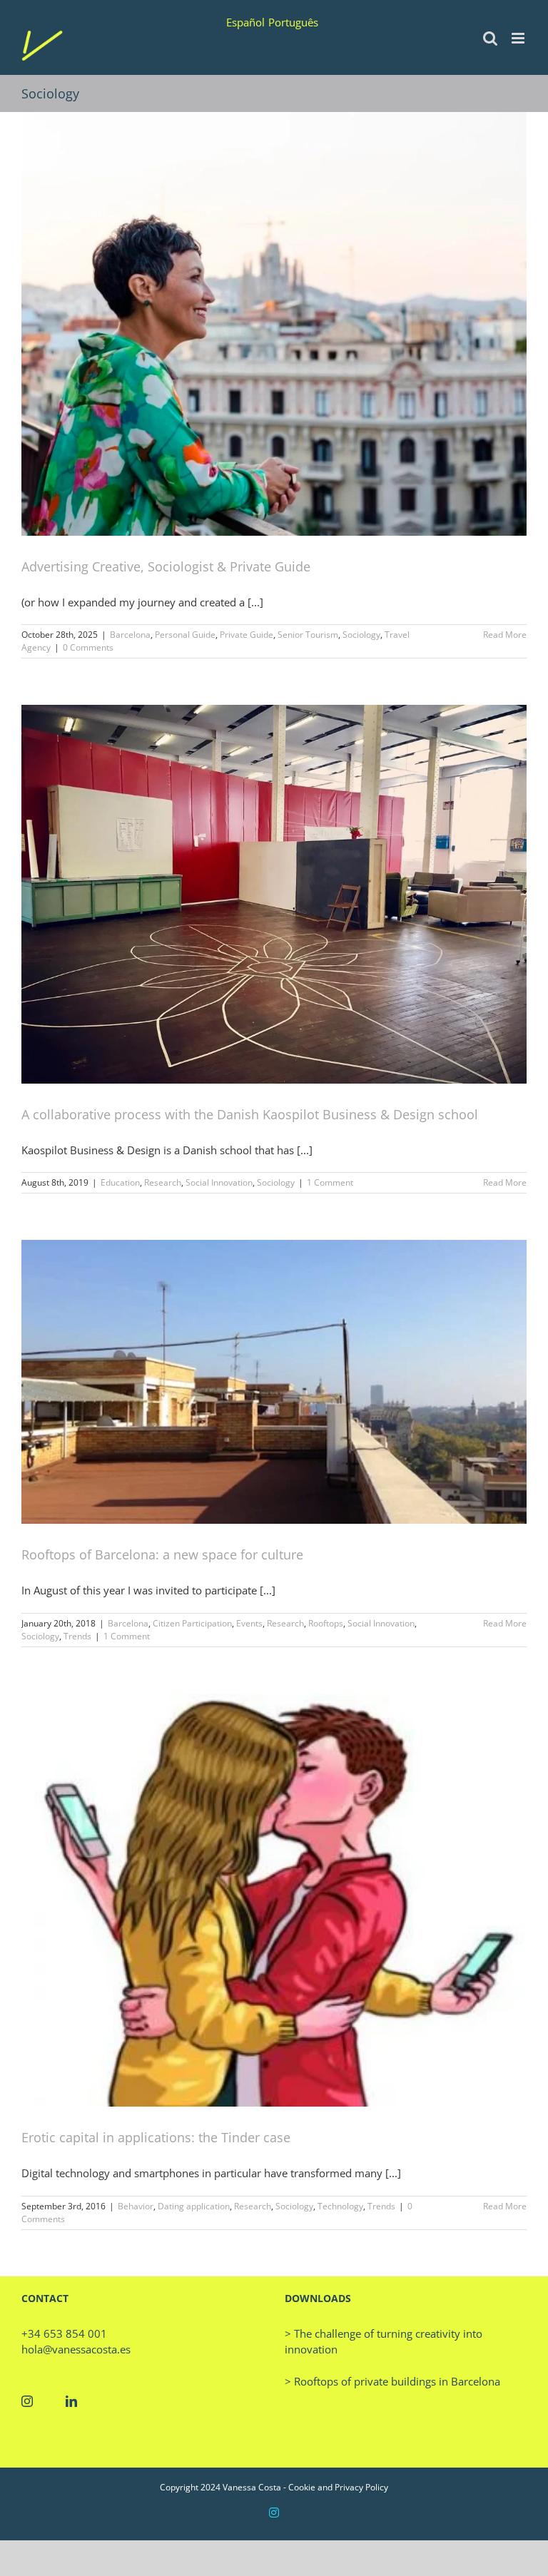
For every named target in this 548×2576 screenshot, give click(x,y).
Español (245, 22)
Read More (505, 635)
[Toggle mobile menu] (519, 38)
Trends (77, 1636)
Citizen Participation (192, 1623)
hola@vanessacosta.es (76, 2349)
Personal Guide (185, 635)
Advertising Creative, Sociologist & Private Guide (166, 566)
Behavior (136, 2206)
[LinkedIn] (71, 2401)
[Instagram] (27, 2401)
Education (120, 1182)
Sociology (361, 635)
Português (293, 22)
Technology (340, 2206)
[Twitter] (49, 2401)
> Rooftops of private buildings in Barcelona (392, 2381)
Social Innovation (219, 1182)
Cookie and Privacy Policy (338, 2487)
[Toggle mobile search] (490, 38)
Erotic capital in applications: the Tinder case (156, 2137)
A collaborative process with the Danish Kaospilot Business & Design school (250, 1114)
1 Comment (330, 1182)
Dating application (194, 2206)
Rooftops (326, 1623)
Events (249, 1623)
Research (163, 1182)
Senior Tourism (308, 635)
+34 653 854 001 (64, 2333)
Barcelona (130, 635)
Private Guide (247, 635)
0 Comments (88, 647)
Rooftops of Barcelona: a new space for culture (162, 1554)
